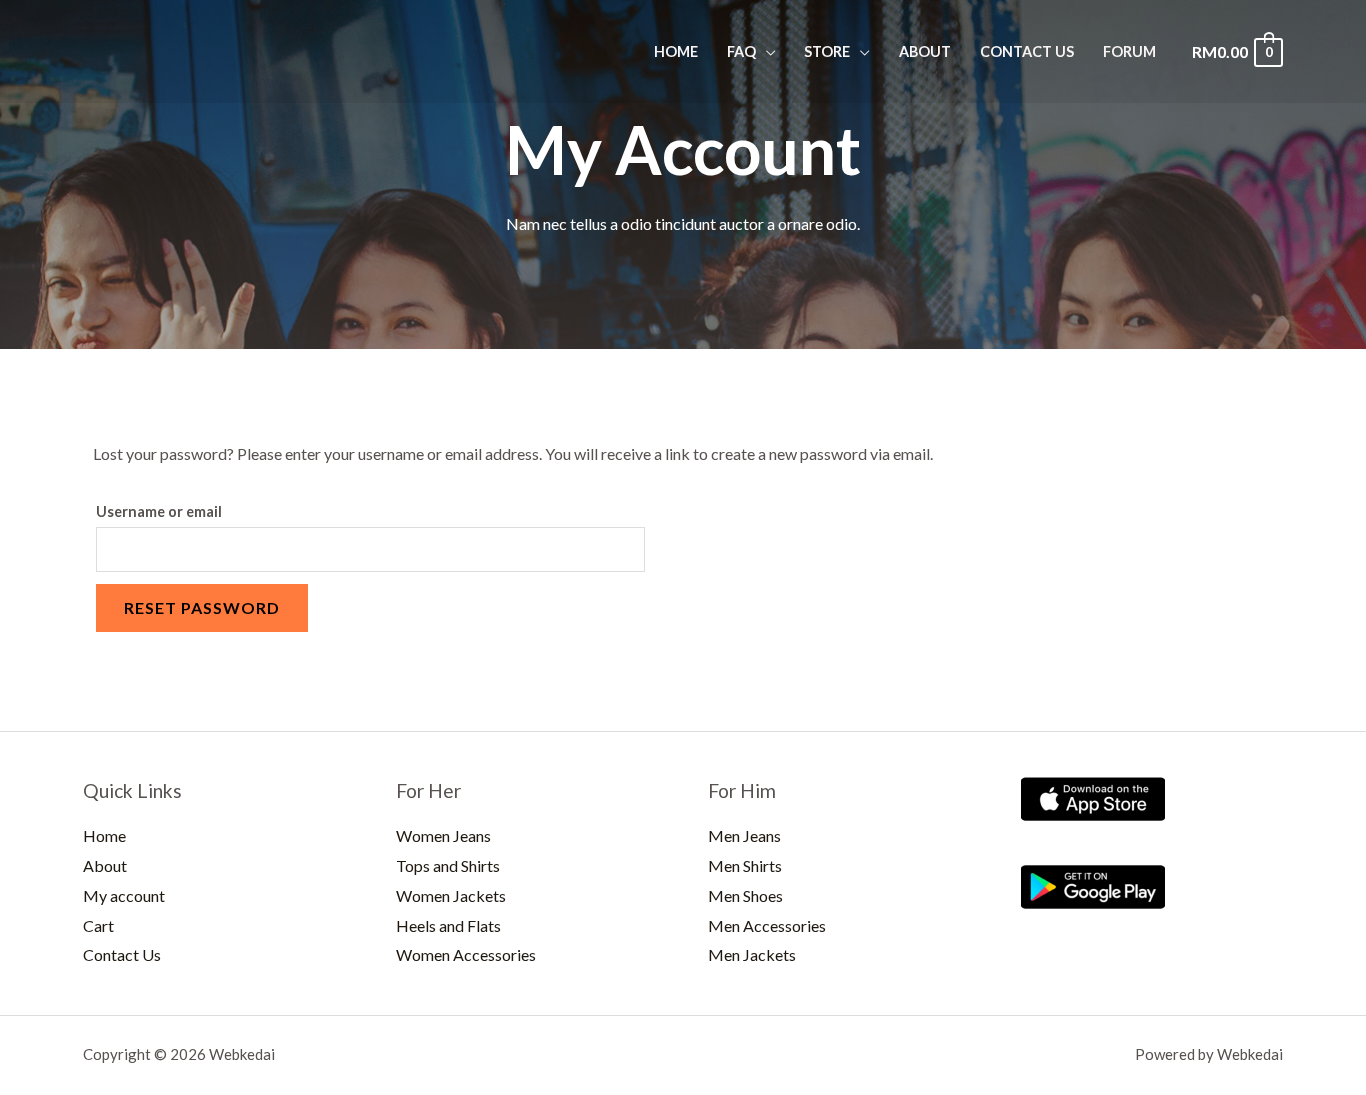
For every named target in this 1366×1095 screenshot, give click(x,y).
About (925, 51)
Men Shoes (745, 895)
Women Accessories (466, 954)
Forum (1129, 51)
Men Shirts (745, 865)
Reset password (202, 607)
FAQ (741, 51)
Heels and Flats (448, 925)
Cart (98, 925)
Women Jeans (443, 835)
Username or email (159, 511)
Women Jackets (451, 895)
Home (676, 51)
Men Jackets (752, 954)
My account (124, 895)
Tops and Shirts (448, 865)
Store (827, 51)
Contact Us (1027, 51)
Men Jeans (744, 835)
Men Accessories (767, 925)
